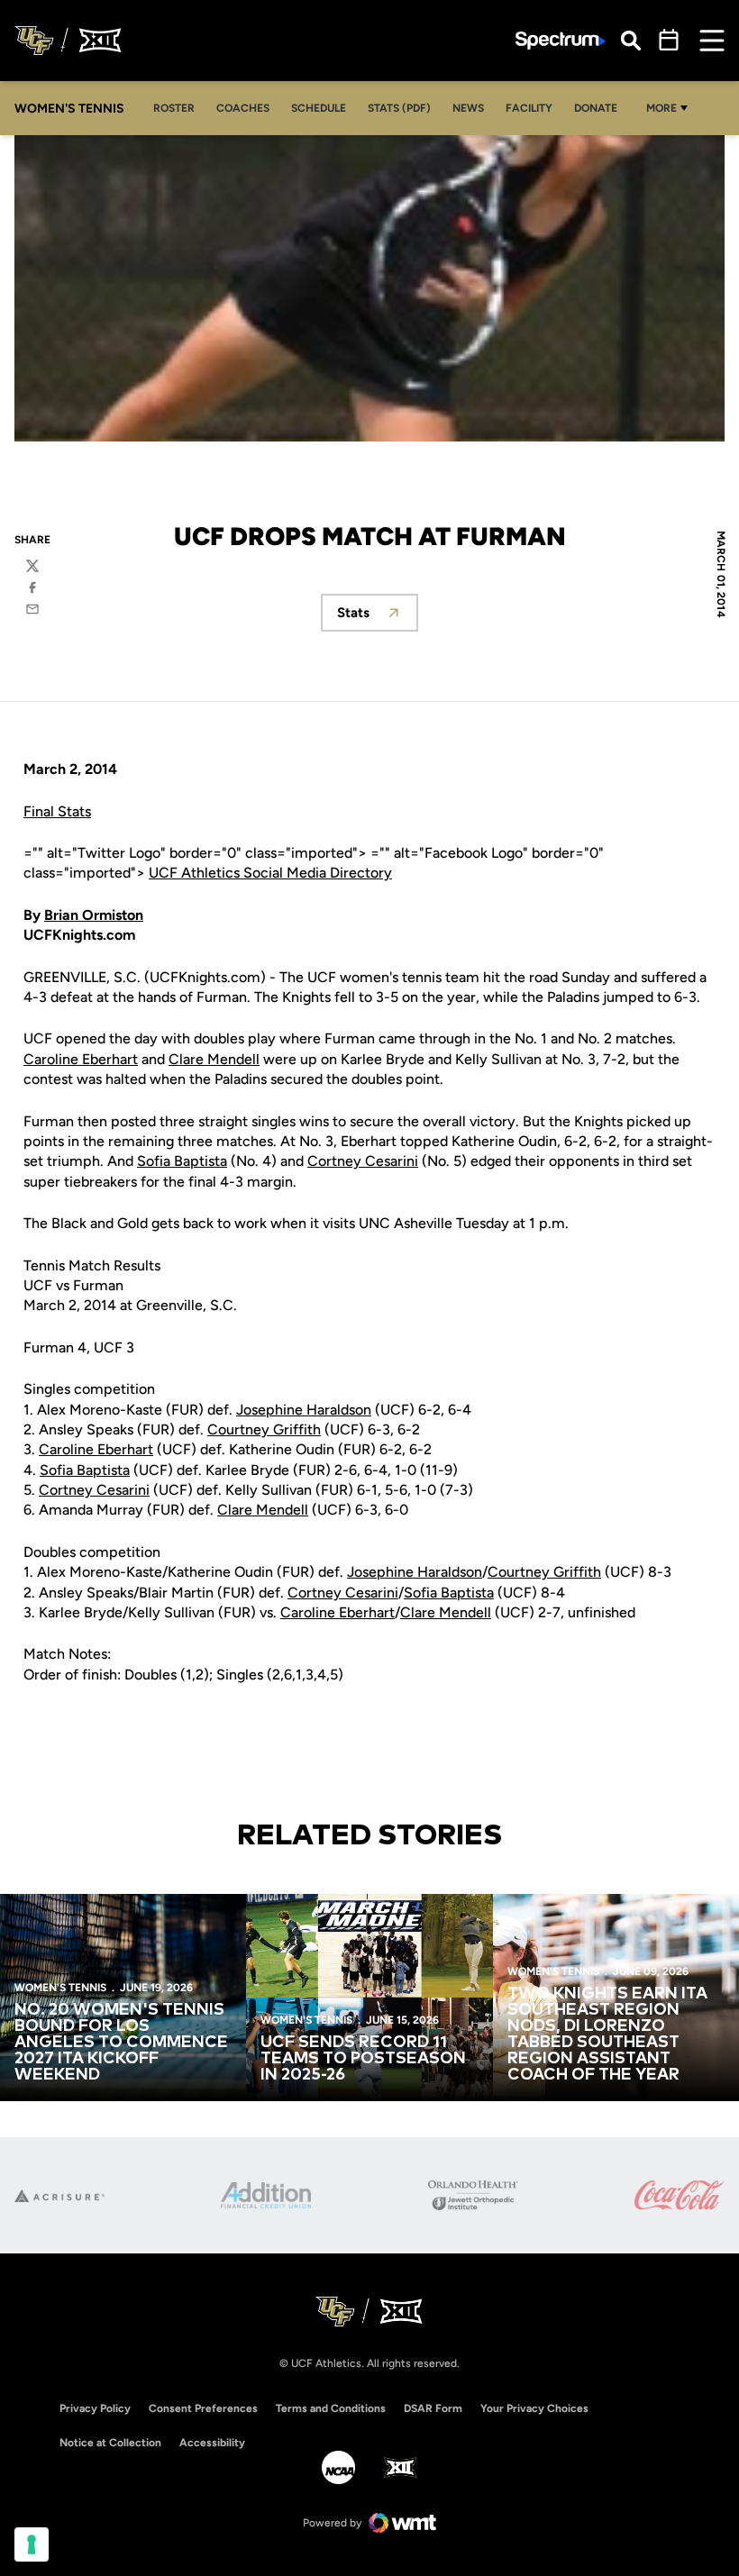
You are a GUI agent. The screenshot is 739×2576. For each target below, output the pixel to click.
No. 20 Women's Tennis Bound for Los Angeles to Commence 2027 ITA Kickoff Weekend (121, 2043)
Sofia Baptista (182, 1161)
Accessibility (212, 2442)
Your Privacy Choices (534, 2408)
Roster (174, 108)
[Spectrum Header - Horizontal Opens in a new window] (561, 41)
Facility (529, 108)
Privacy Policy (95, 2408)
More (661, 108)
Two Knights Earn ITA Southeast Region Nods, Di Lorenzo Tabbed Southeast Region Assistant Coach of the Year (607, 2034)
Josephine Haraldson (304, 1410)
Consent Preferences (203, 2408)
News (468, 108)
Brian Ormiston (94, 915)
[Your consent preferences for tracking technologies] (32, 2544)
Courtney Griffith (264, 1429)
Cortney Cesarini (363, 1161)
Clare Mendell (214, 1059)
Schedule (319, 108)
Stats (378, 618)
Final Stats (57, 811)
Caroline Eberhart (81, 1059)
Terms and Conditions (331, 2408)
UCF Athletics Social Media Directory (270, 873)
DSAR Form (433, 2408)
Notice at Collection (110, 2443)
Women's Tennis (60, 1988)
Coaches (243, 108)
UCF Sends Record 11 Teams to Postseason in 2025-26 (363, 2059)
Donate (596, 108)
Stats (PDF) (399, 108)
